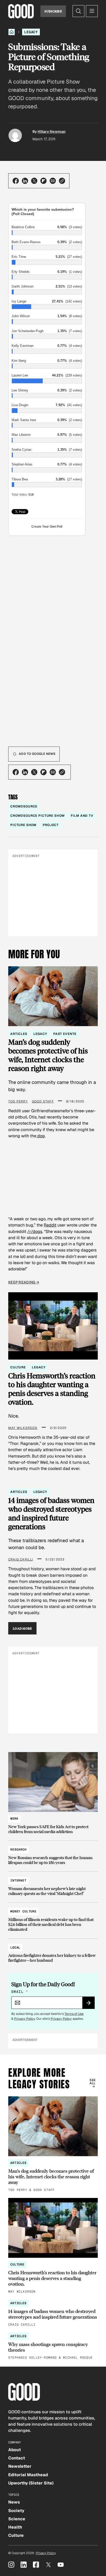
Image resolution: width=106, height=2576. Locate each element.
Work (14, 1819)
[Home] (12, 32)
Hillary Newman (52, 132)
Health (15, 2527)
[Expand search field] (78, 11)
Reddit (50, 1225)
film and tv (82, 816)
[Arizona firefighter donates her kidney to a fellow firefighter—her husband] (53, 1952)
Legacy (31, 32)
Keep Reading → (24, 1282)
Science (17, 2519)
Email (20, 1992)
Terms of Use (74, 2014)
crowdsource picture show (37, 816)
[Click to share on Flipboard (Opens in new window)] (43, 181)
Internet (18, 1880)
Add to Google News (37, 754)
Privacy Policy (25, 2019)
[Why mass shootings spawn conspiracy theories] (53, 2346)
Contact (17, 2458)
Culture (18, 1367)
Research (18, 1850)
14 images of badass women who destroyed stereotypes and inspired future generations (51, 1513)
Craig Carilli (21, 1559)
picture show (23, 825)
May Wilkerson (23, 1428)
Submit (91, 2005)
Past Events (65, 1034)
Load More (22, 1628)
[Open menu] (92, 11)
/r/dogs (35, 1232)
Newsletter (20, 2466)
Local (15, 1948)
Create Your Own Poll (47, 527)
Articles (19, 1034)
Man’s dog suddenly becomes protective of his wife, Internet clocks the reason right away (48, 1055)
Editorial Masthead (28, 2475)
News (14, 2502)
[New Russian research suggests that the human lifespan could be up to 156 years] (53, 1854)
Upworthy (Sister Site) (31, 2483)
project (51, 825)
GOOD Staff (43, 1101)
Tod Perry (18, 1101)
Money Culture (23, 1911)
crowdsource (24, 806)
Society (16, 2511)
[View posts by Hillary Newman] (15, 135)
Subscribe (53, 11)
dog (41, 1136)
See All (92, 2082)
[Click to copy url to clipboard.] (62, 181)
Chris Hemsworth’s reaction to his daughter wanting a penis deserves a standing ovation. (52, 1389)
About (15, 2450)
